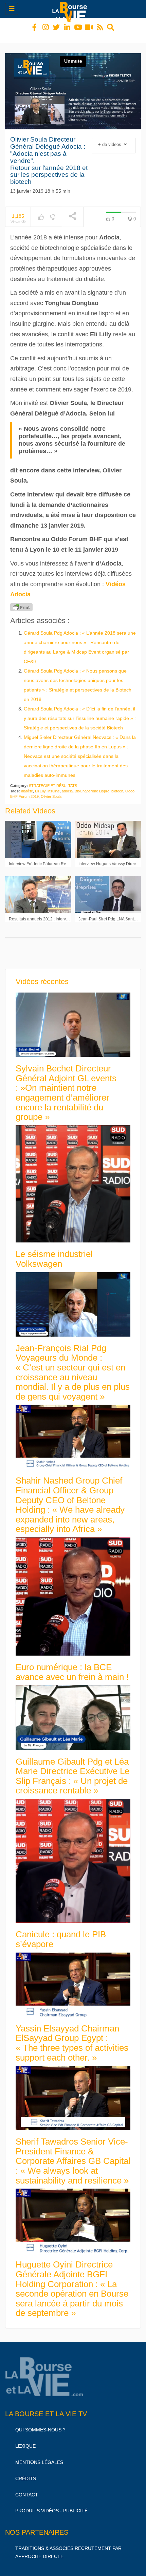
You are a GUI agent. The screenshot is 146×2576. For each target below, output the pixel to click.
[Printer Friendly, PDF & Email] (21, 601)
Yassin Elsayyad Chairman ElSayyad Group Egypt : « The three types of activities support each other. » (72, 2037)
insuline (54, 785)
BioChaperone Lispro (92, 785)
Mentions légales (39, 2456)
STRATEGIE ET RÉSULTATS (53, 780)
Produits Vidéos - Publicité (51, 2505)
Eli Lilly (40, 785)
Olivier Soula (51, 790)
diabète (27, 785)
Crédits (26, 2472)
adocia (67, 785)
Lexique (25, 2440)
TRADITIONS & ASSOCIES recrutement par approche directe (68, 2546)
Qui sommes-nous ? (40, 2424)
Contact (27, 2489)
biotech (117, 785)
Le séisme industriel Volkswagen (54, 1253)
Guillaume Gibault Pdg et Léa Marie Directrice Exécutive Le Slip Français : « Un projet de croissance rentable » (72, 1770)
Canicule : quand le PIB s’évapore (61, 1933)
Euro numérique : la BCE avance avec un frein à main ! (72, 1666)
